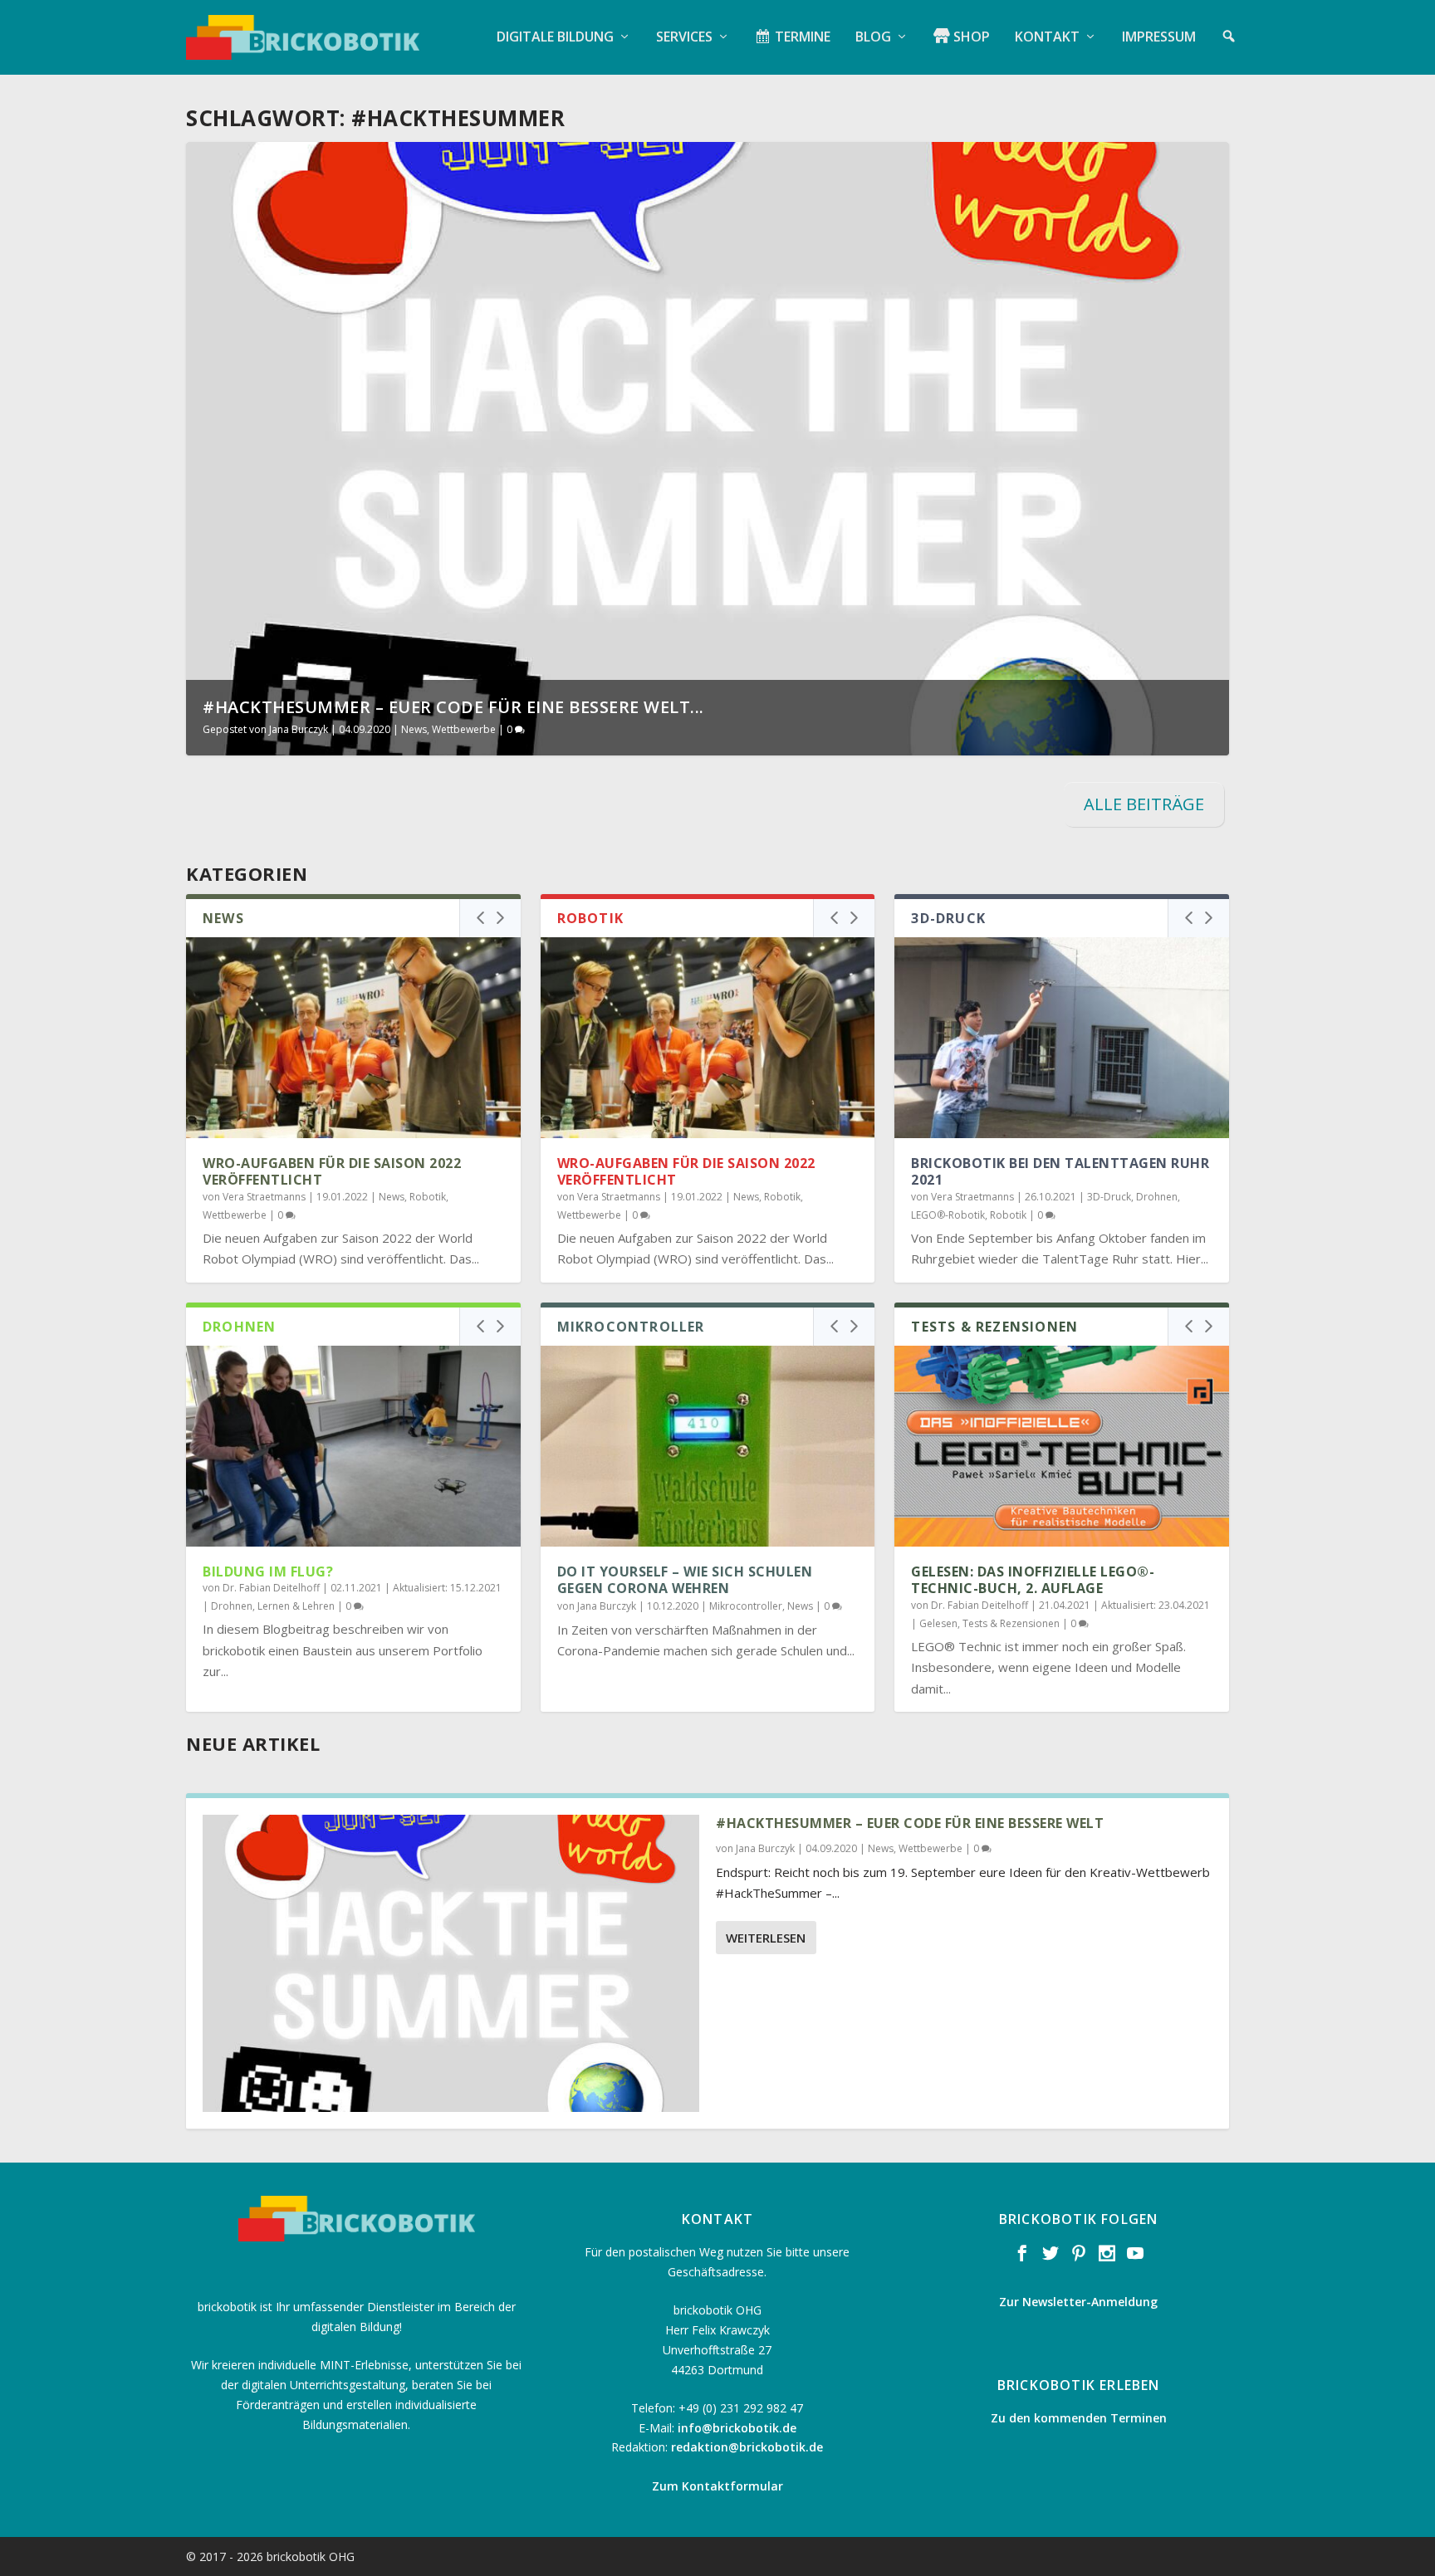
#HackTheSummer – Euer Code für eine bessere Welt (910, 1823)
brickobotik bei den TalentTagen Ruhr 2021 (1060, 1172)
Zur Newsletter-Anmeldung (1078, 2302)
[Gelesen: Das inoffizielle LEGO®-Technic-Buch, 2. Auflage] (1062, 1446)
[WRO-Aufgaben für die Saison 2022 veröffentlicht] (353, 1038)
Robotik (428, 1197)
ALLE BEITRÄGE (1144, 804)
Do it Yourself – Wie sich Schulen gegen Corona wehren (685, 1580)
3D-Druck (1109, 1197)
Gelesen (938, 1623)
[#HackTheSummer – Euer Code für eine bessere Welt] (451, 1964)
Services (684, 38)
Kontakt (1047, 38)
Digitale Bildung (555, 38)
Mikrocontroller (746, 1606)
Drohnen (1157, 1197)
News (414, 729)
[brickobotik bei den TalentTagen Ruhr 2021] (1062, 1038)
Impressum (1159, 38)
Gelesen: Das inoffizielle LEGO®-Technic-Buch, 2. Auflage (1033, 1580)
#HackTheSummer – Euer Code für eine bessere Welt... (453, 707)
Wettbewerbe (464, 729)
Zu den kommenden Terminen (1079, 2418)
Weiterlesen (766, 1938)
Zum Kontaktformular (717, 2486)
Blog (873, 38)
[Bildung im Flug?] (353, 1446)
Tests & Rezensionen (1011, 1623)
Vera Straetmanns (264, 1197)
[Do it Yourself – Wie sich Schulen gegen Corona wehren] (708, 1446)
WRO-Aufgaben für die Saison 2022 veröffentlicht (332, 1172)
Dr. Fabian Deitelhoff (271, 1588)
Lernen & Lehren (296, 1606)
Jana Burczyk (299, 729)
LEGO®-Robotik (948, 1215)
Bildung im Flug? (268, 1572)
